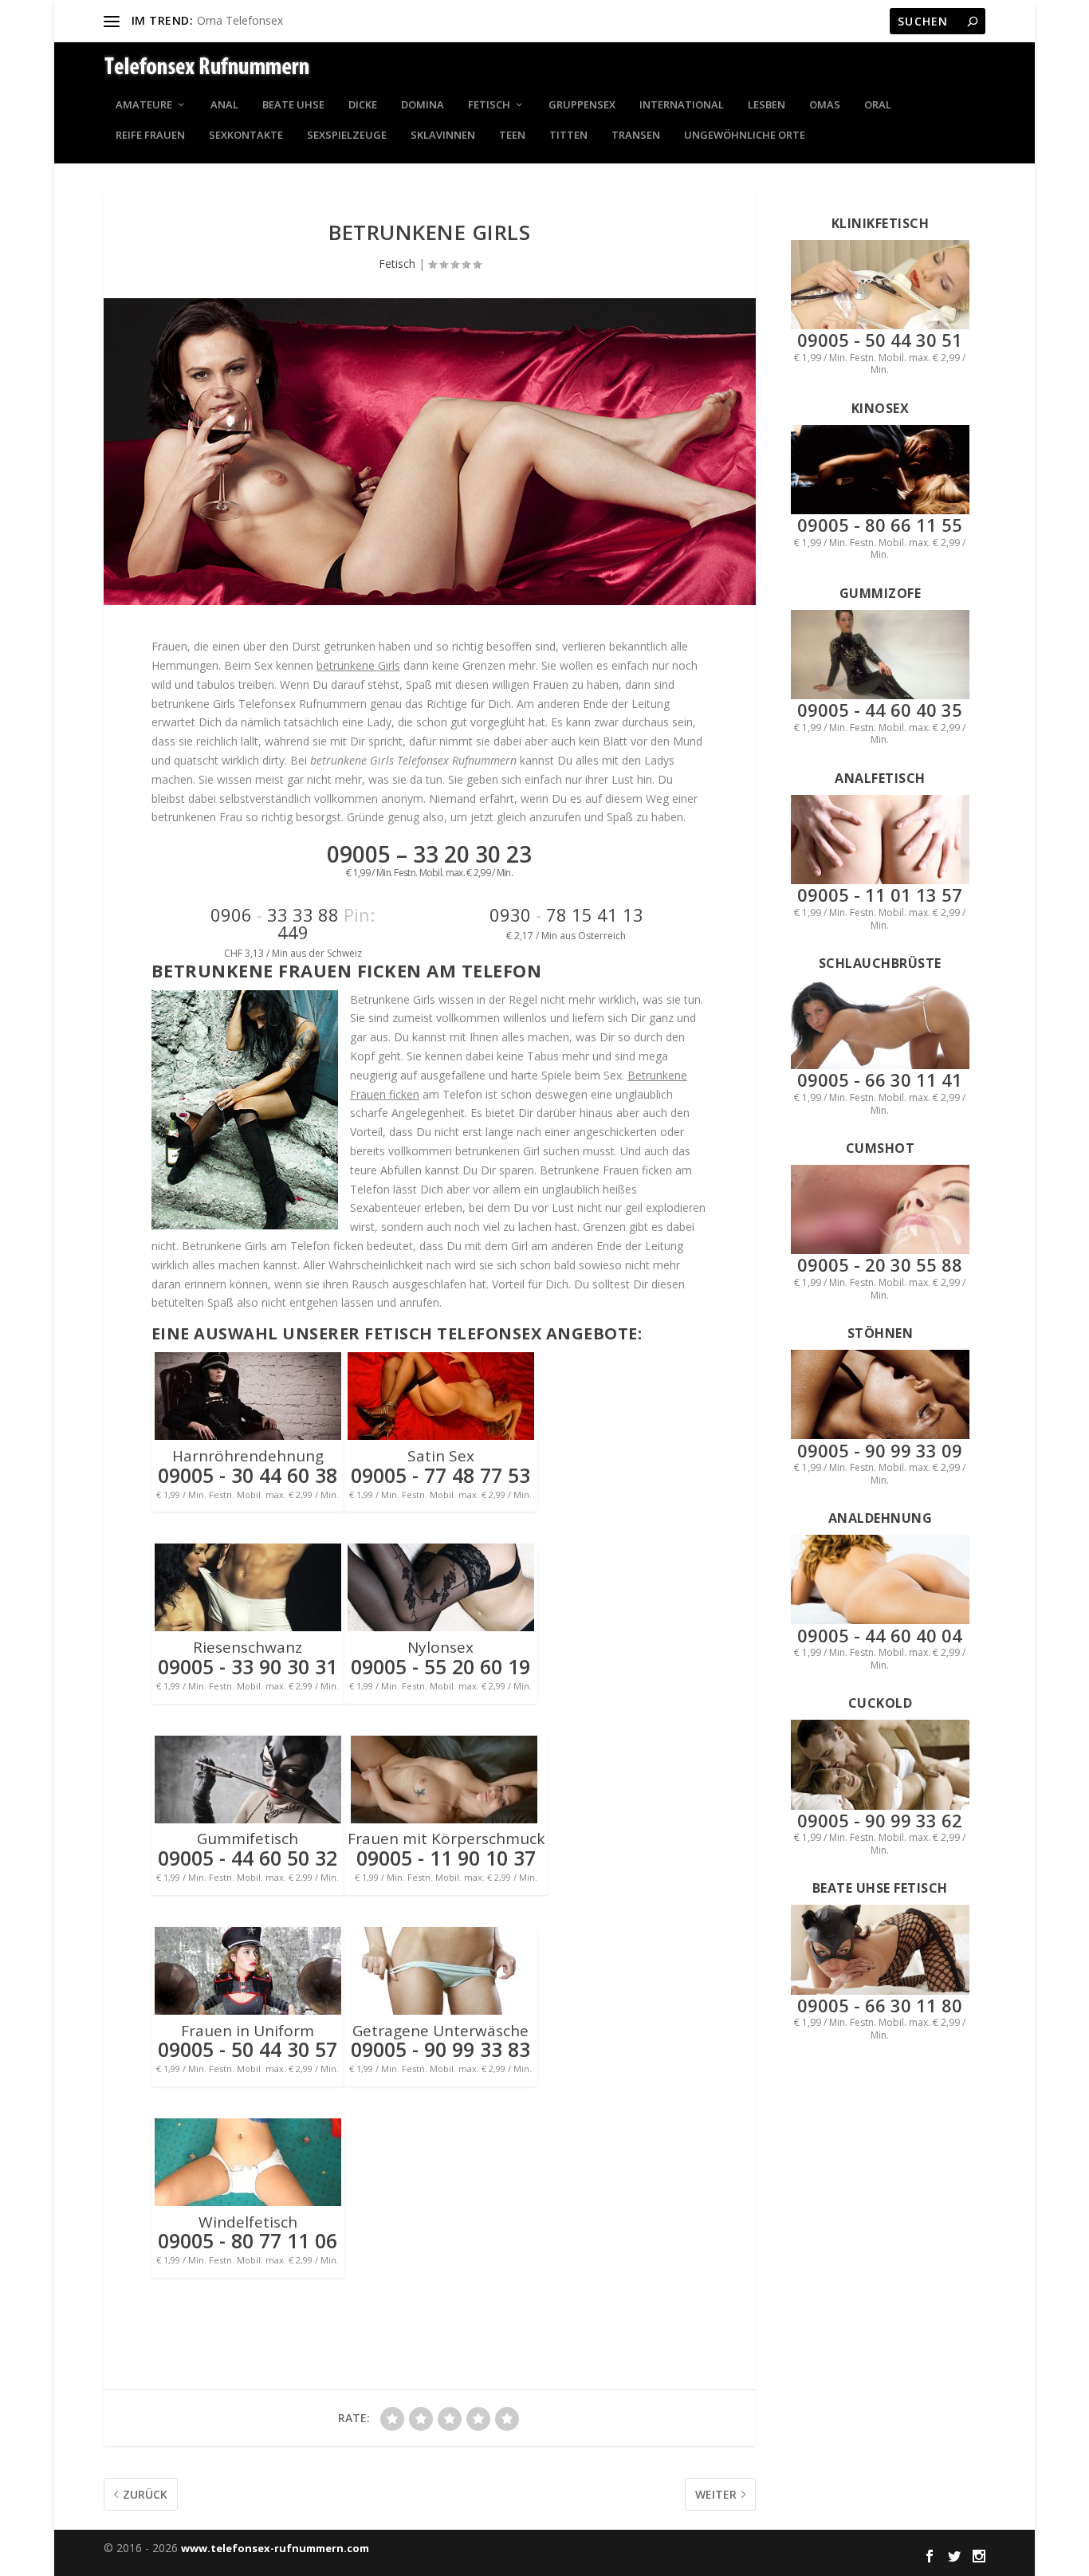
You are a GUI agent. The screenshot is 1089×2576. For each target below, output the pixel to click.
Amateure (144, 106)
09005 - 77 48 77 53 (440, 1475)
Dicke (363, 106)
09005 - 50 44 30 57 (248, 2049)
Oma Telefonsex (240, 20)
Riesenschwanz (248, 1647)
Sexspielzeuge (347, 136)
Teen (512, 136)
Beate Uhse (293, 106)
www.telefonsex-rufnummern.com (275, 2548)
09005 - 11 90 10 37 (446, 1858)
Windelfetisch (248, 2222)
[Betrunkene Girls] (430, 452)
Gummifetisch (248, 1839)
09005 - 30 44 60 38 (248, 1475)
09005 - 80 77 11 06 (248, 2240)
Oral (878, 106)
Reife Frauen (150, 136)
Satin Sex (441, 1456)
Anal (224, 106)
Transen (636, 136)
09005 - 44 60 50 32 (248, 1858)
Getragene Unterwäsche (440, 2031)
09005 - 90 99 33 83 (440, 2049)
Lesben (767, 106)
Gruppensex (582, 106)
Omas (825, 106)
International (682, 106)
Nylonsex (440, 1647)
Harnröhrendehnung (248, 1456)
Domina (423, 106)
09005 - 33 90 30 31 (248, 1666)
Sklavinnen (443, 136)
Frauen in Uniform (248, 2031)
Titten (568, 136)
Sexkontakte (246, 136)
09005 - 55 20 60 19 (440, 1666)
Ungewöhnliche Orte (745, 136)
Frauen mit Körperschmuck (446, 1839)
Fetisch (489, 106)
